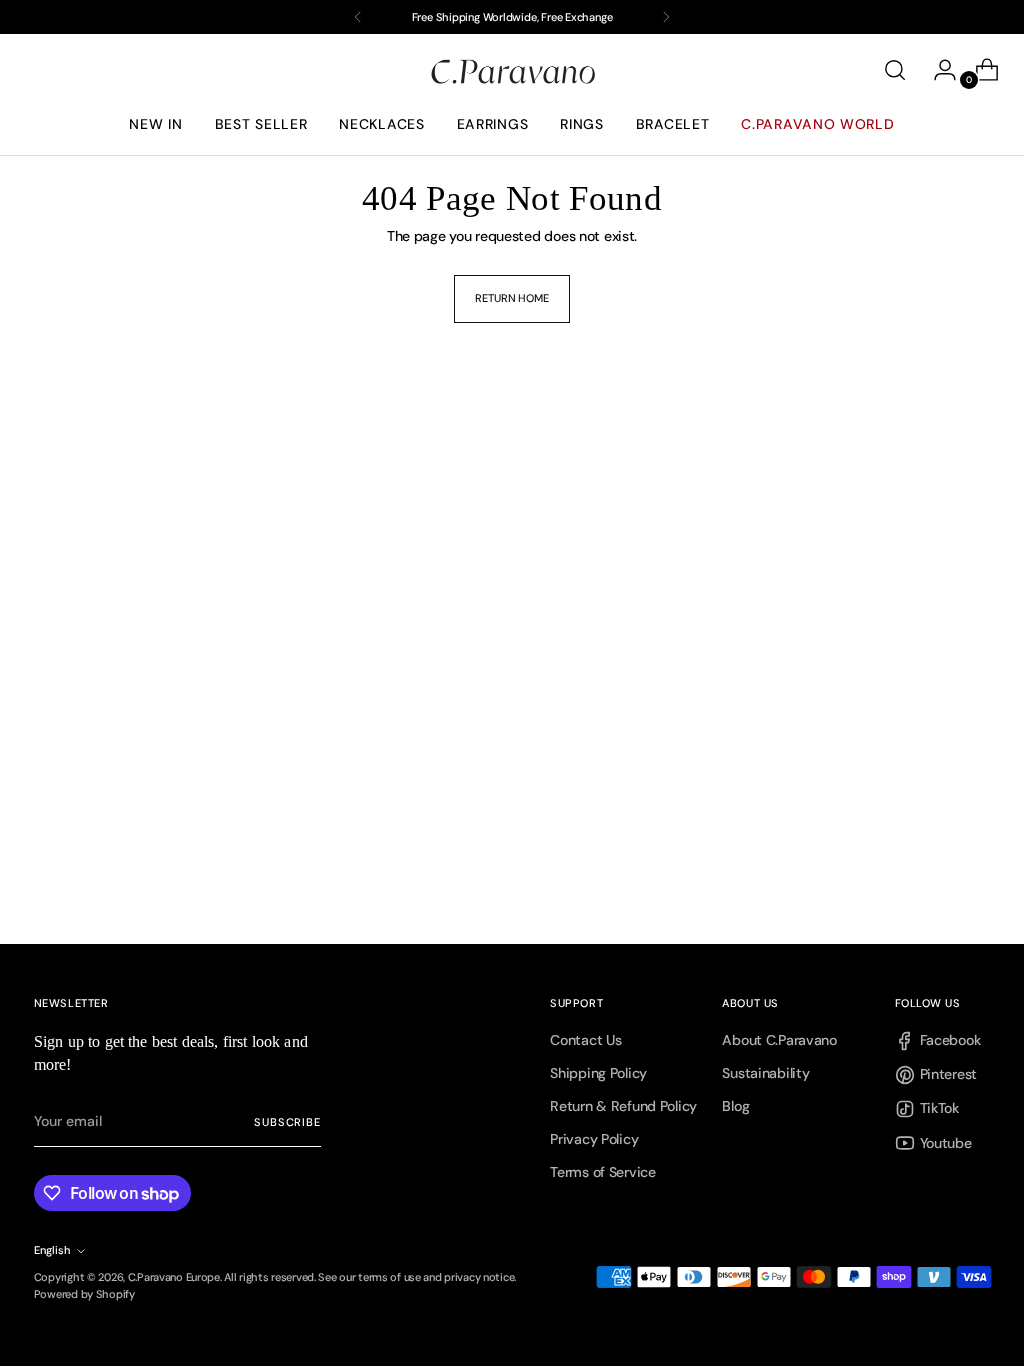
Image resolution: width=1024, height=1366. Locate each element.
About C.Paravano (779, 1040)
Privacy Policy (594, 1139)
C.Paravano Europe (174, 1277)
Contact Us (585, 1040)
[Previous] (358, 17)
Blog (735, 1106)
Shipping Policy (598, 1073)
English (52, 1250)
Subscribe (287, 1122)
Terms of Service (602, 1172)
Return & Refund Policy (623, 1106)
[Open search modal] (895, 70)
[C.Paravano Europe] (512, 70)
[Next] (666, 17)
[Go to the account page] (937, 70)
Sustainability (765, 1073)
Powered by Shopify (84, 1294)
